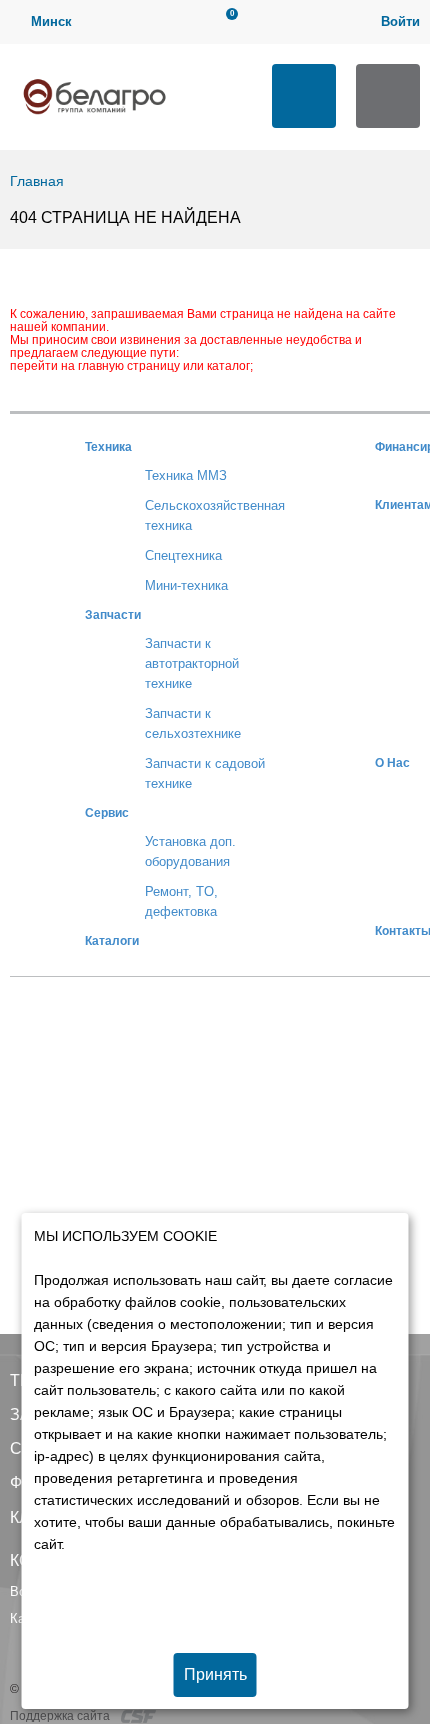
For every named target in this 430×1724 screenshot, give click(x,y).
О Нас (392, 762)
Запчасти (113, 614)
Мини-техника (186, 585)
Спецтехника (183, 555)
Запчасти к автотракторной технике (192, 663)
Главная (37, 181)
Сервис (107, 812)
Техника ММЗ (186, 475)
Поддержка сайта (61, 1716)
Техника (108, 446)
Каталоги (112, 940)
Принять (215, 1674)
